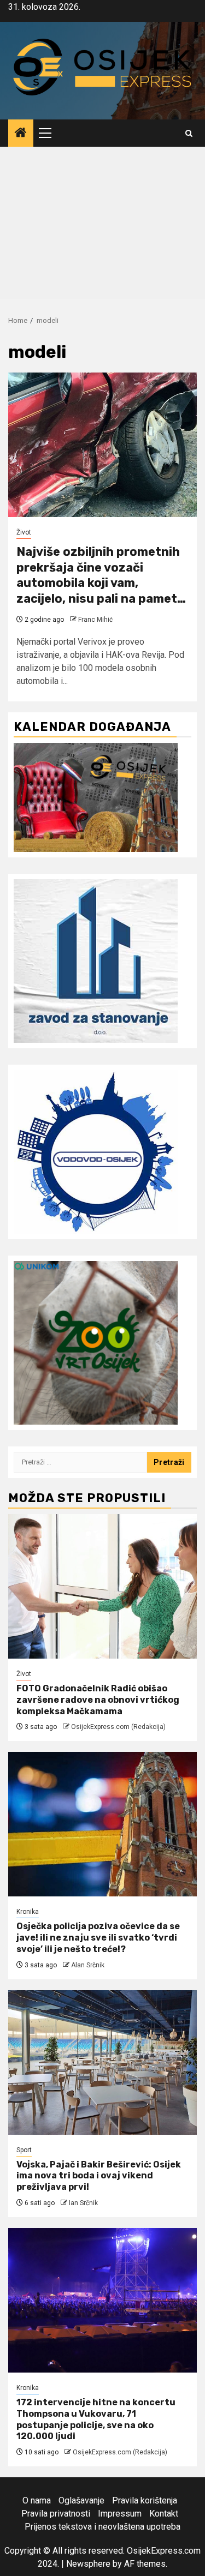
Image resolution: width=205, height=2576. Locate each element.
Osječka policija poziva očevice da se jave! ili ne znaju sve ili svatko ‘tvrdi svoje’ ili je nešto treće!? (98, 1938)
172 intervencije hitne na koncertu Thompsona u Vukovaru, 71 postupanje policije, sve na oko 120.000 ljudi (96, 2419)
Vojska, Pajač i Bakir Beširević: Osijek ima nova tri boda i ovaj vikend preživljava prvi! (99, 2176)
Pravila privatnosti (56, 2514)
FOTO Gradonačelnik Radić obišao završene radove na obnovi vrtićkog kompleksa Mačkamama (98, 1700)
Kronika (28, 1912)
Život (24, 532)
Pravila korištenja (145, 2500)
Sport (24, 2150)
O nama (37, 2500)
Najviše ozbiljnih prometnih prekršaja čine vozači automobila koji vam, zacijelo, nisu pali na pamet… (101, 575)
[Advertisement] (102, 226)
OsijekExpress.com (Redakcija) (118, 1727)
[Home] (21, 134)
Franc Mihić (95, 620)
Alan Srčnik (88, 1965)
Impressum (120, 2514)
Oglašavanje (81, 2500)
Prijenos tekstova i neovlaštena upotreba (102, 2527)
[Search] (189, 133)
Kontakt (164, 2514)
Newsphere (88, 2564)
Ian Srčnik (83, 2203)
